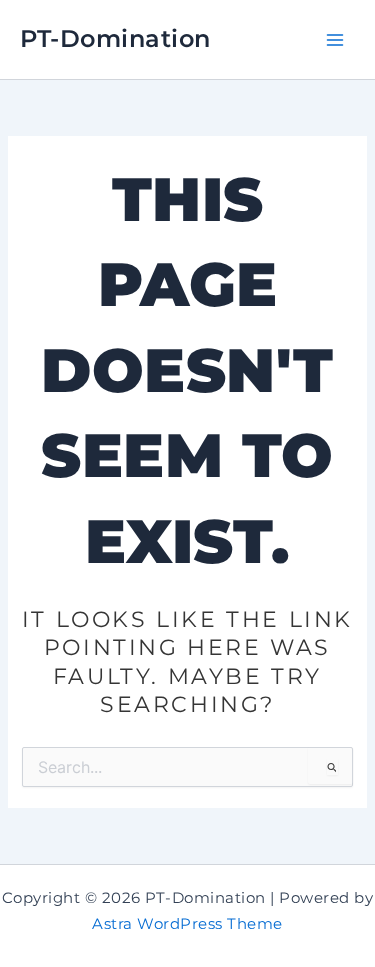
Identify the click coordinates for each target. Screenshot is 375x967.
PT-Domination (115, 38)
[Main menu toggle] (334, 39)
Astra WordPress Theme (187, 924)
